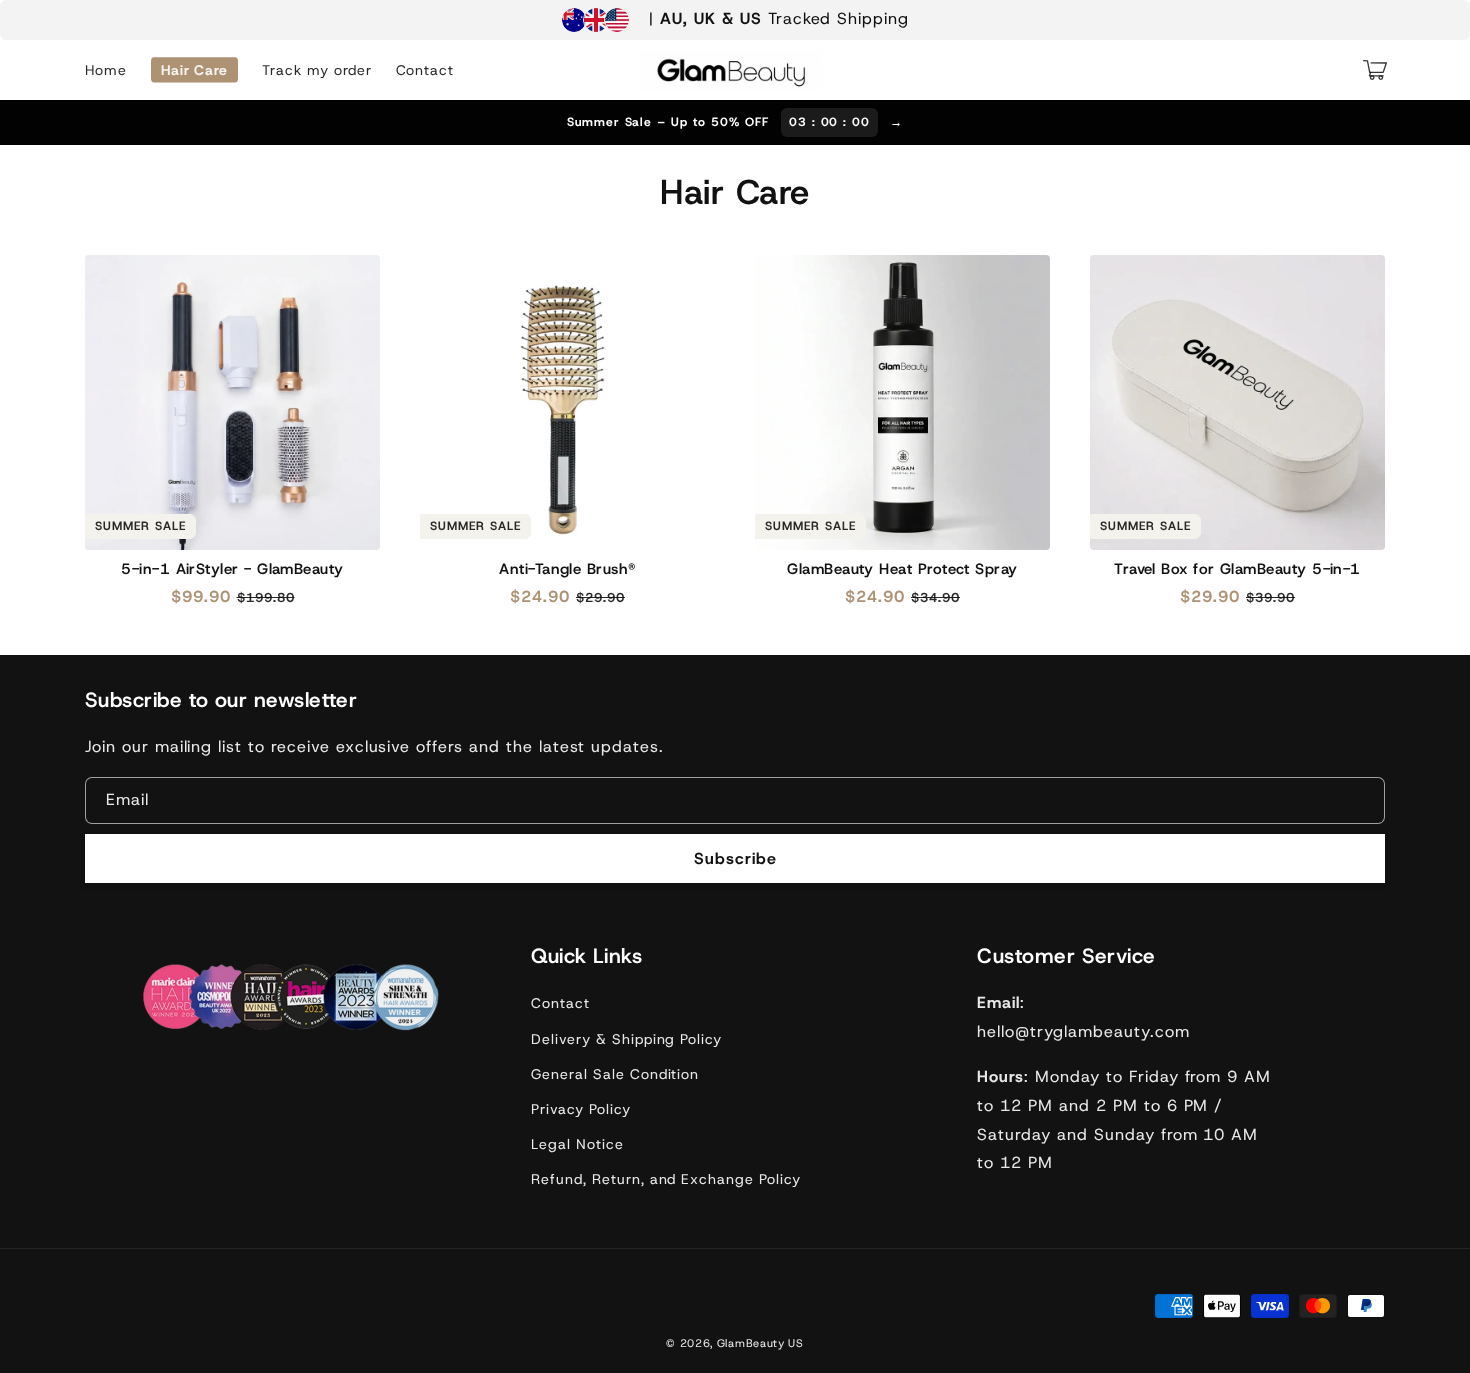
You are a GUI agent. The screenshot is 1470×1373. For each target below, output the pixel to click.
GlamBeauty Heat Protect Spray (902, 569)
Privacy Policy (580, 1109)
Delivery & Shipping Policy (626, 1039)
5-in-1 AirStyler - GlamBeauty (232, 569)
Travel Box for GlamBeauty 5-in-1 (1237, 569)
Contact (560, 1003)
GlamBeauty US (760, 1343)
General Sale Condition (615, 1074)
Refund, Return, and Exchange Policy (666, 1179)
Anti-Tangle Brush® (567, 569)
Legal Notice (577, 1144)
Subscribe (735, 858)
